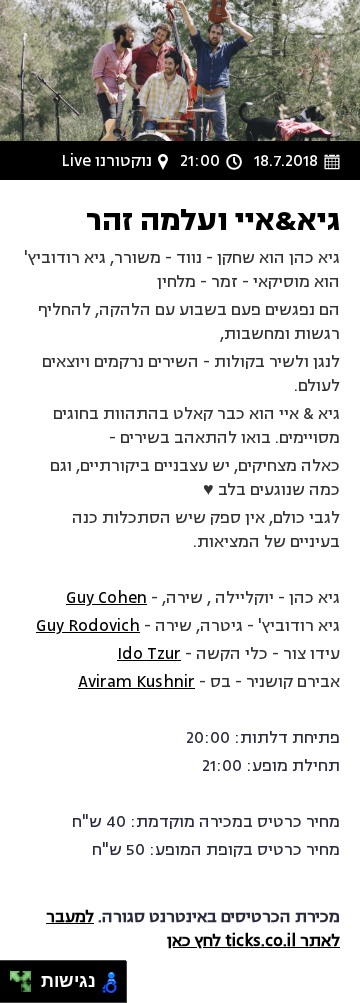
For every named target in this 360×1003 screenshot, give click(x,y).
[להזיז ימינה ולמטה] (26, 987)
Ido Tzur (149, 654)
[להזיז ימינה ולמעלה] (26, 976)
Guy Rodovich (88, 626)
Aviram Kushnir (136, 682)
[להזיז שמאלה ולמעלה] (15, 976)
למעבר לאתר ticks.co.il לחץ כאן (193, 929)
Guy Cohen (106, 598)
